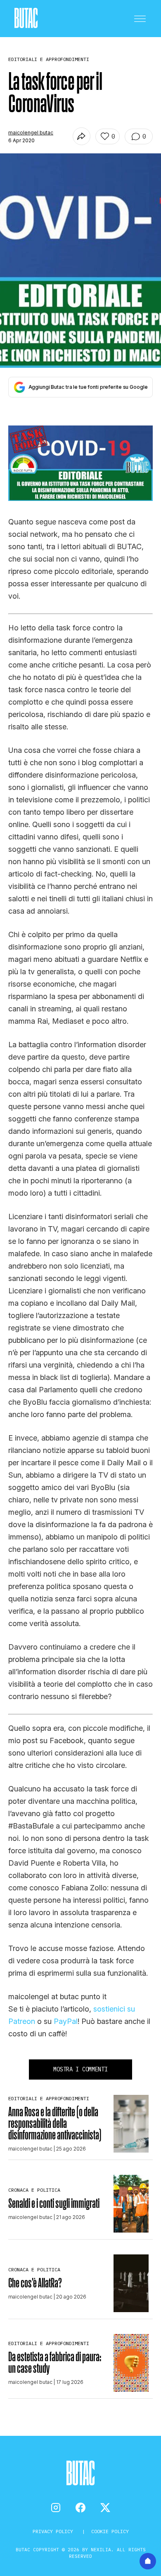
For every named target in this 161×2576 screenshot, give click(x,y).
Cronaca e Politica (34, 2190)
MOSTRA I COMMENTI (80, 2069)
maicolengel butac (31, 133)
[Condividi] (82, 136)
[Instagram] (56, 2508)
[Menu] (140, 19)
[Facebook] (80, 2508)
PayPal (66, 2021)
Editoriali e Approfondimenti (49, 2098)
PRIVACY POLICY (54, 2531)
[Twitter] (105, 2508)
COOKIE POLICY (110, 2531)
